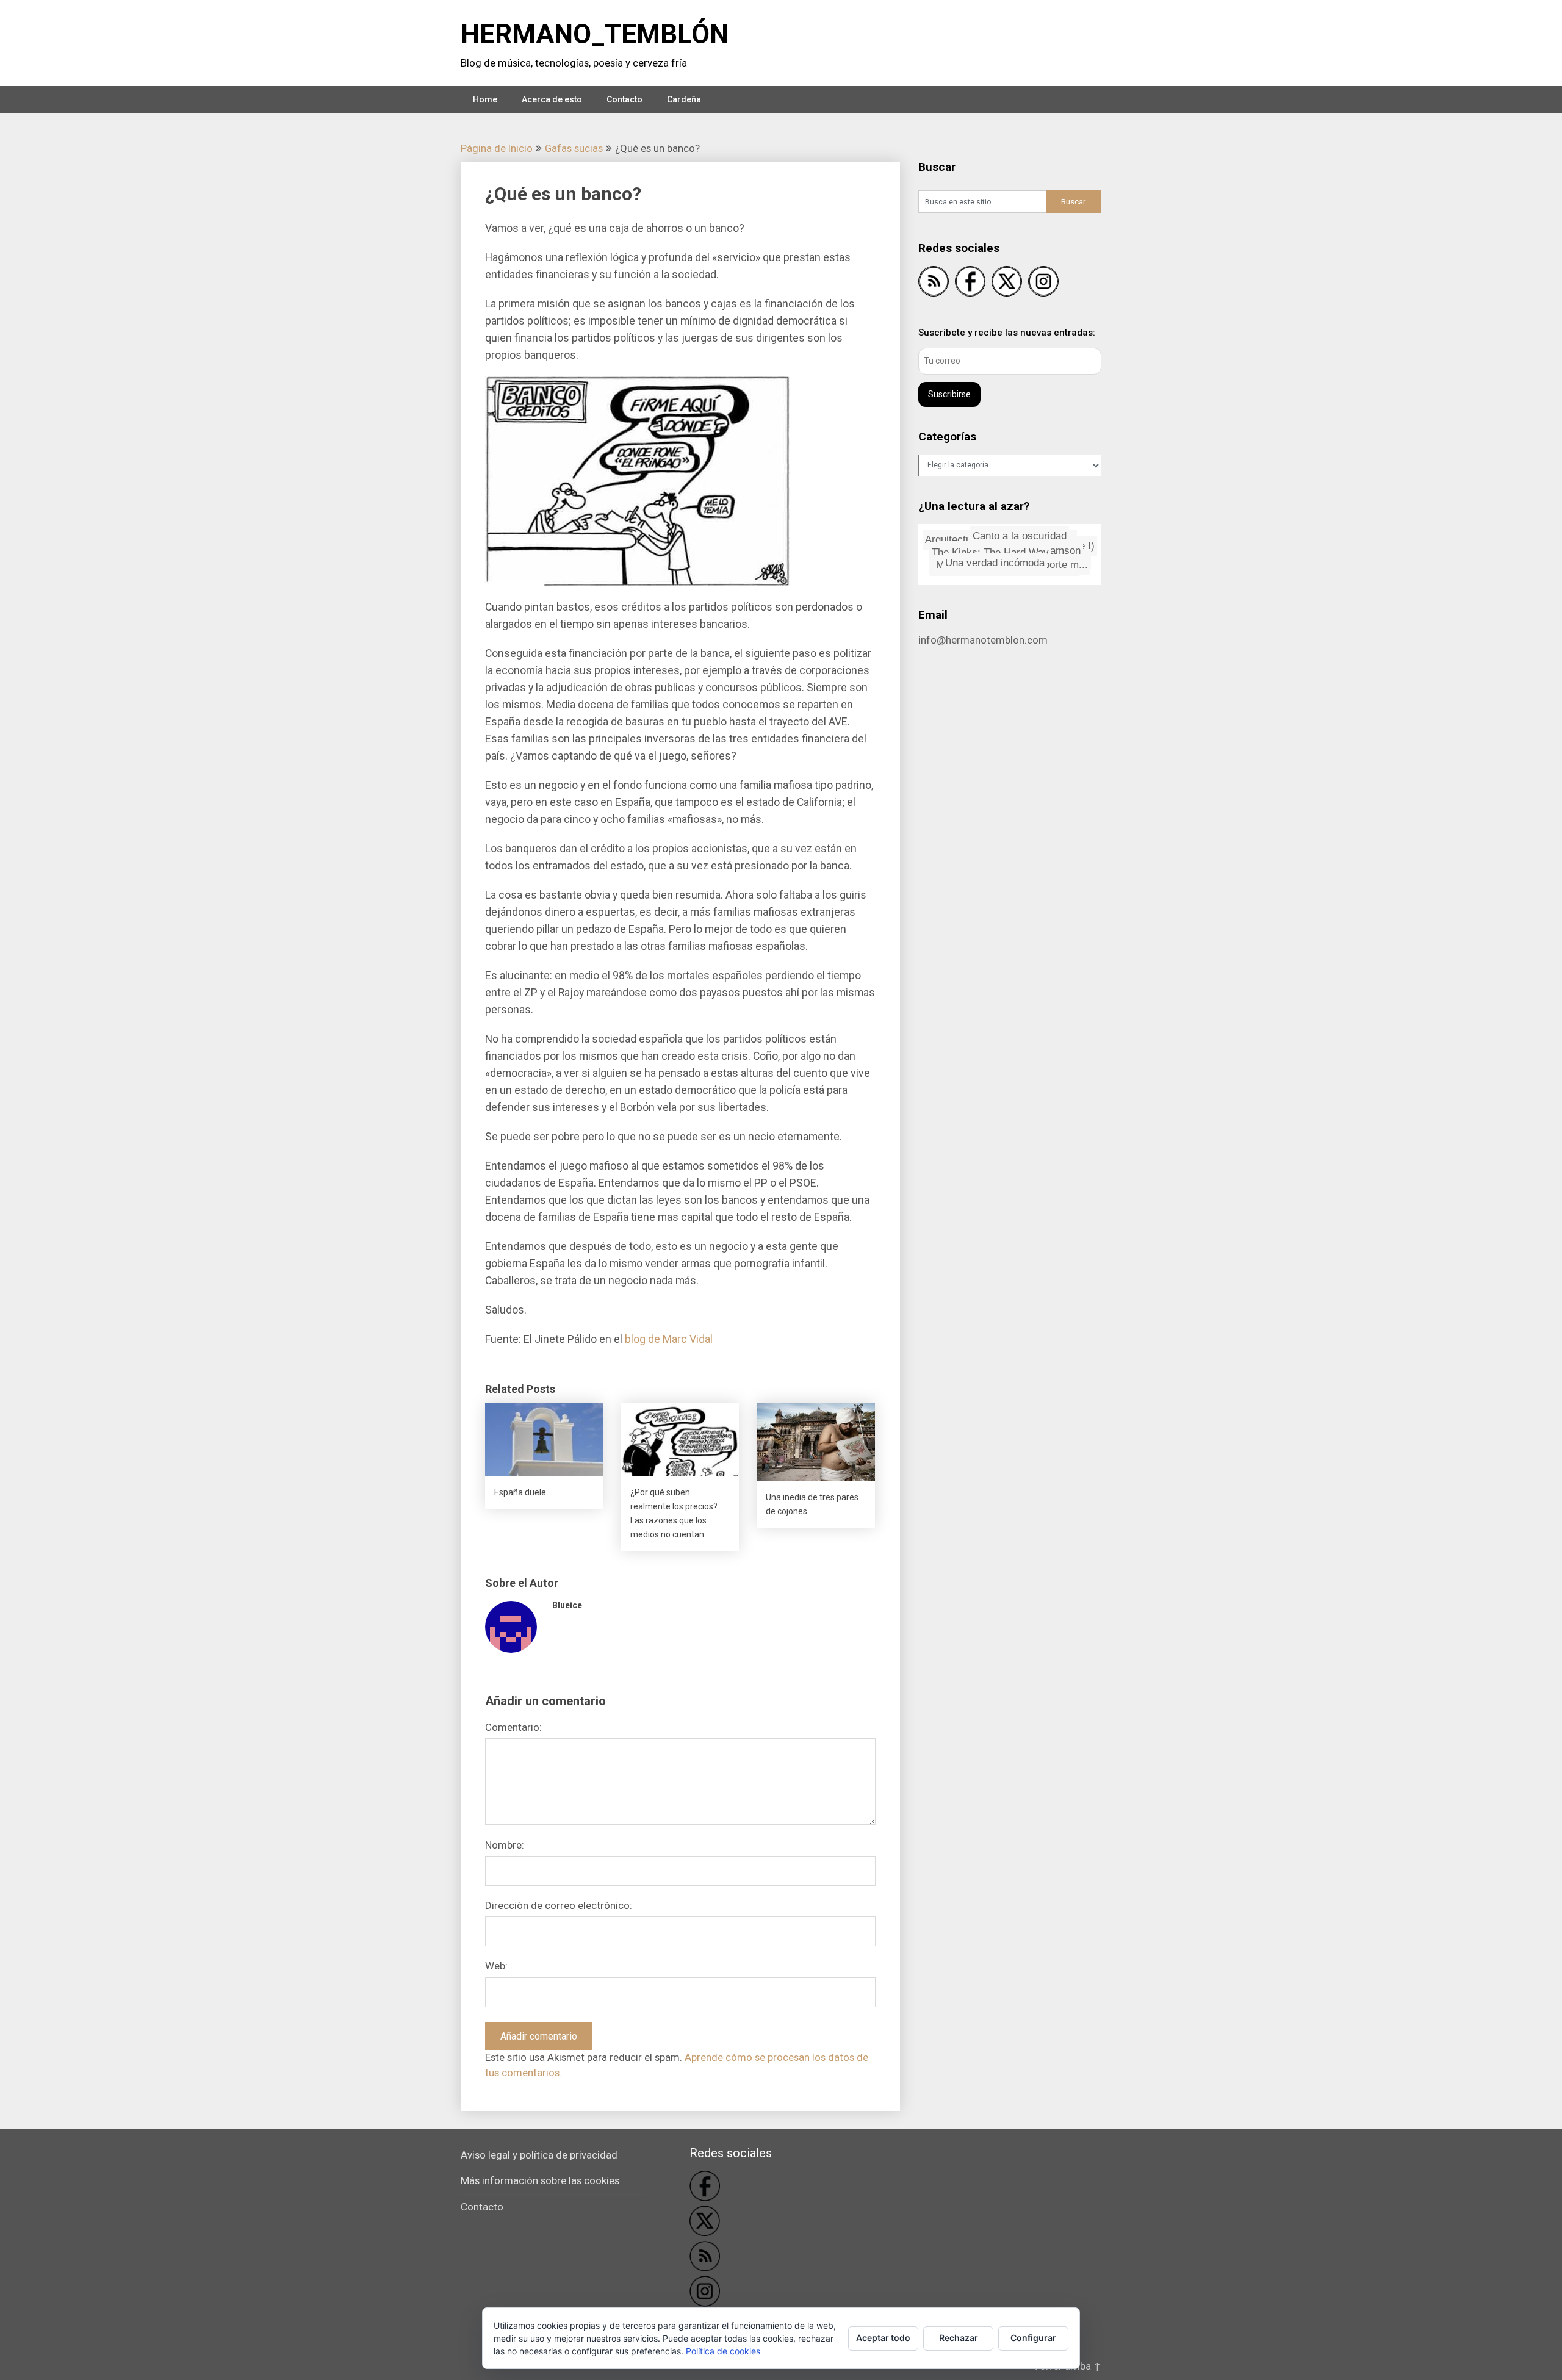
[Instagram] (1043, 283)
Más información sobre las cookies (540, 2180)
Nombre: (505, 1845)
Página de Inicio (497, 148)
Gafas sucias (574, 148)
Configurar (1033, 2338)
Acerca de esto (552, 99)
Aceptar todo (883, 2338)
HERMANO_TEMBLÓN (595, 34)
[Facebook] (970, 283)
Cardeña (684, 99)
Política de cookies (723, 2351)
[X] (1007, 283)
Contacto (624, 99)
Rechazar (959, 2338)
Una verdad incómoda (1008, 554)
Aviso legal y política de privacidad (539, 2155)
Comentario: (513, 1727)
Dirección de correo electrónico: (559, 1905)
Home (485, 99)
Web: (496, 1966)
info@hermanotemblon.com (983, 640)
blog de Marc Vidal (669, 1339)
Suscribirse (949, 394)
